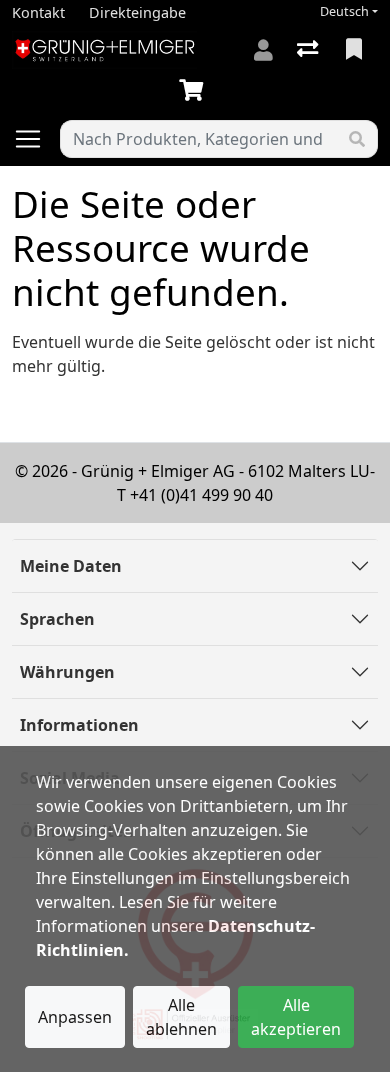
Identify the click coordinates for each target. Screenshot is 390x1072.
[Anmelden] (263, 50)
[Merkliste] (356, 50)
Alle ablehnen (181, 1017)
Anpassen (75, 1017)
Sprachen (57, 619)
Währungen (67, 672)
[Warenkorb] (195, 91)
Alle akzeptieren (296, 1017)
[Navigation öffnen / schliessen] (36, 139)
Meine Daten (71, 566)
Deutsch (344, 11)
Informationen (79, 725)
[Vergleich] (309, 50)
